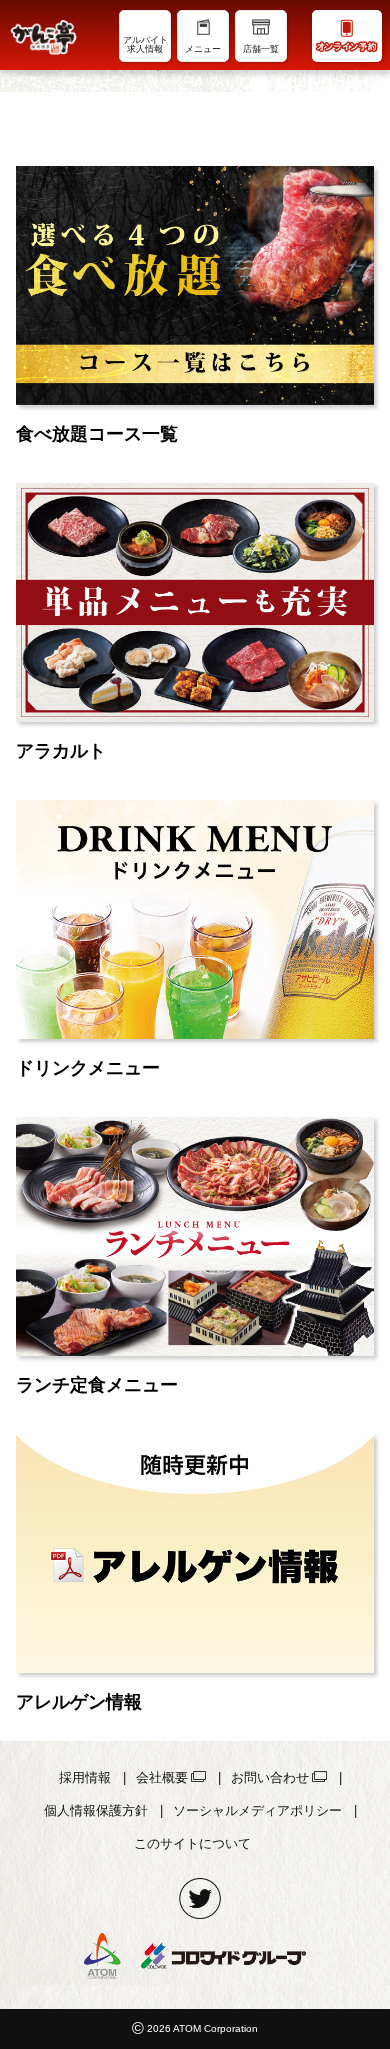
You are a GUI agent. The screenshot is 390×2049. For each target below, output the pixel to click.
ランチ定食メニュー (97, 1385)
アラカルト (61, 751)
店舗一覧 (261, 49)
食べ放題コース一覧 (97, 434)
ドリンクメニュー (88, 1068)
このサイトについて (192, 1843)
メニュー (203, 49)
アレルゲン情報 (79, 1702)
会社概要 (162, 1777)
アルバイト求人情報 (145, 44)
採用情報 (85, 1777)
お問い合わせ (270, 1777)
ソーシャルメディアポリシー (257, 1810)
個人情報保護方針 (96, 1810)
